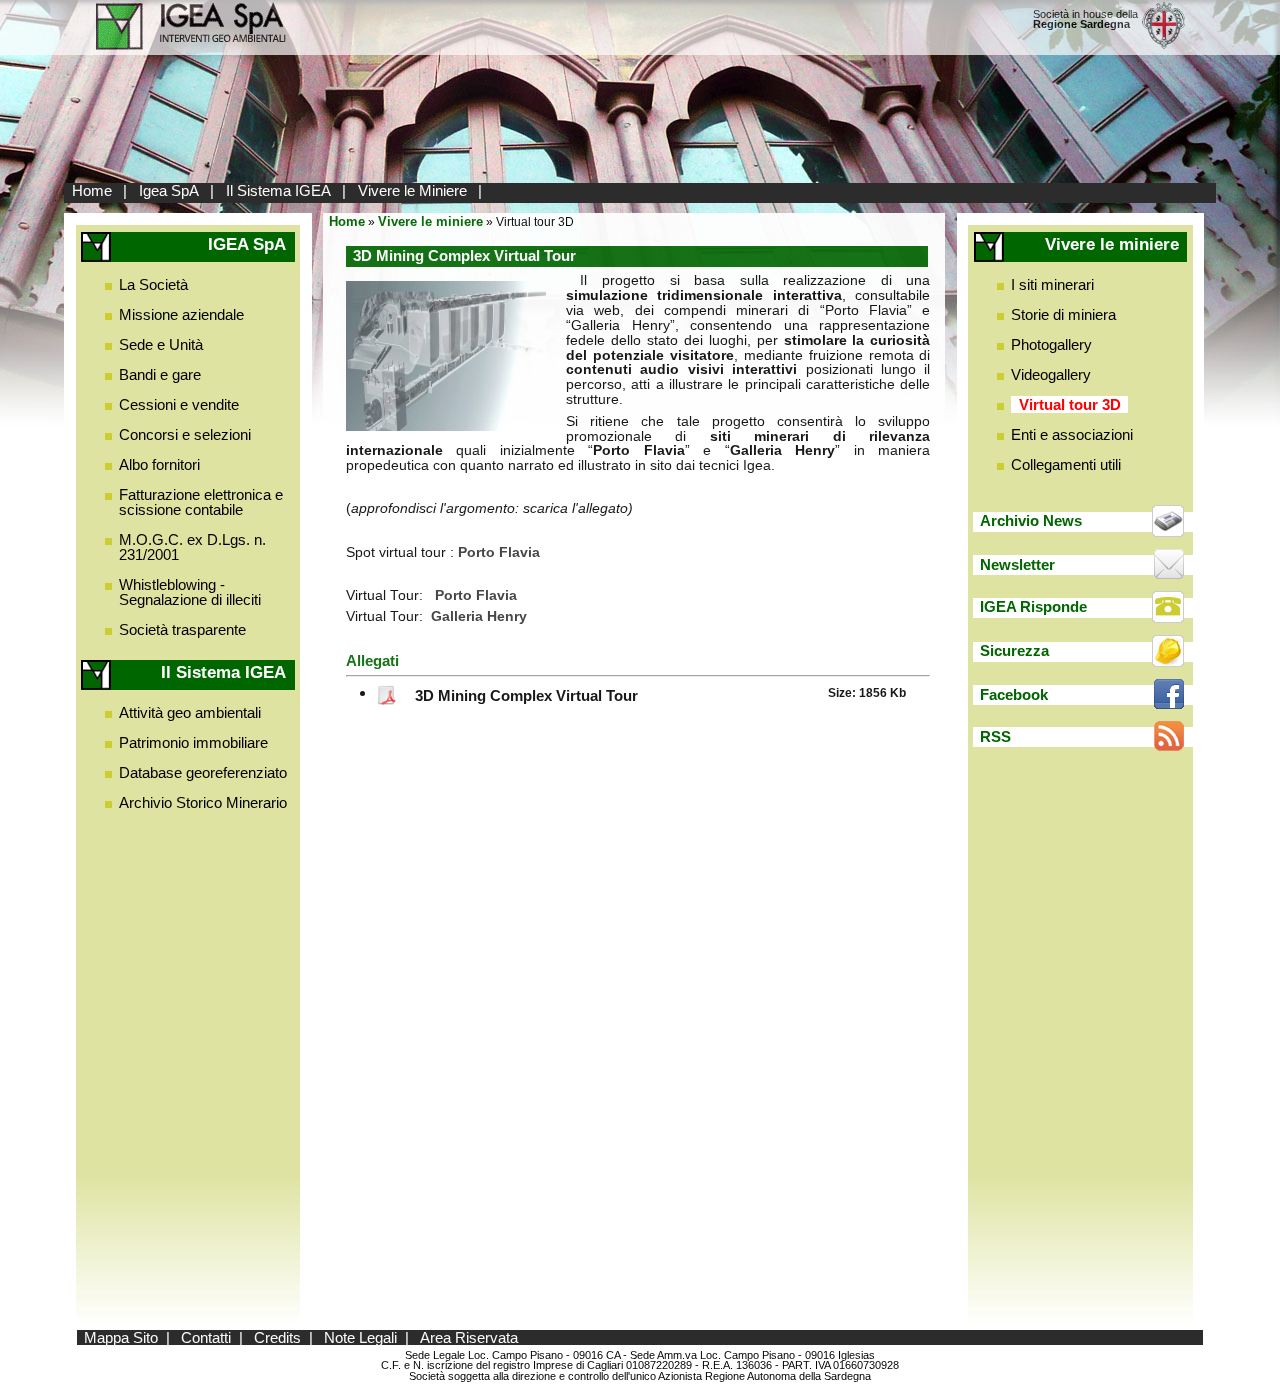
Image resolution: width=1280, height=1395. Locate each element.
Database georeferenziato (203, 772)
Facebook (1014, 694)
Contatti (206, 1337)
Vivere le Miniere (412, 190)
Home (92, 190)
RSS (995, 736)
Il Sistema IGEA (278, 190)
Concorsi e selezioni (185, 434)
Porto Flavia (476, 595)
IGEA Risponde (1033, 606)
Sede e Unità (161, 344)
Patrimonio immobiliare (193, 742)
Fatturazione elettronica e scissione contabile (201, 502)
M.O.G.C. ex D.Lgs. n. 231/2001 (192, 547)
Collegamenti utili (1066, 464)
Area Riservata (469, 1337)
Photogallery (1051, 344)
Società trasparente (182, 629)
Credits (277, 1337)
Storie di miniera (1063, 314)
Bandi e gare (160, 374)
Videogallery (1051, 374)
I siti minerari (1052, 284)
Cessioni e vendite (179, 404)
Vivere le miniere (430, 221)
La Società (153, 284)
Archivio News (1031, 520)
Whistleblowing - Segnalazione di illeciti (190, 592)
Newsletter (1017, 564)
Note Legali (360, 1337)
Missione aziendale (181, 314)
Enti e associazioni (1072, 434)
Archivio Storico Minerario (203, 802)
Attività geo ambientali (190, 712)
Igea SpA (169, 190)
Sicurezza (1014, 650)
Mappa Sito (121, 1337)
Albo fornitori (159, 464)
